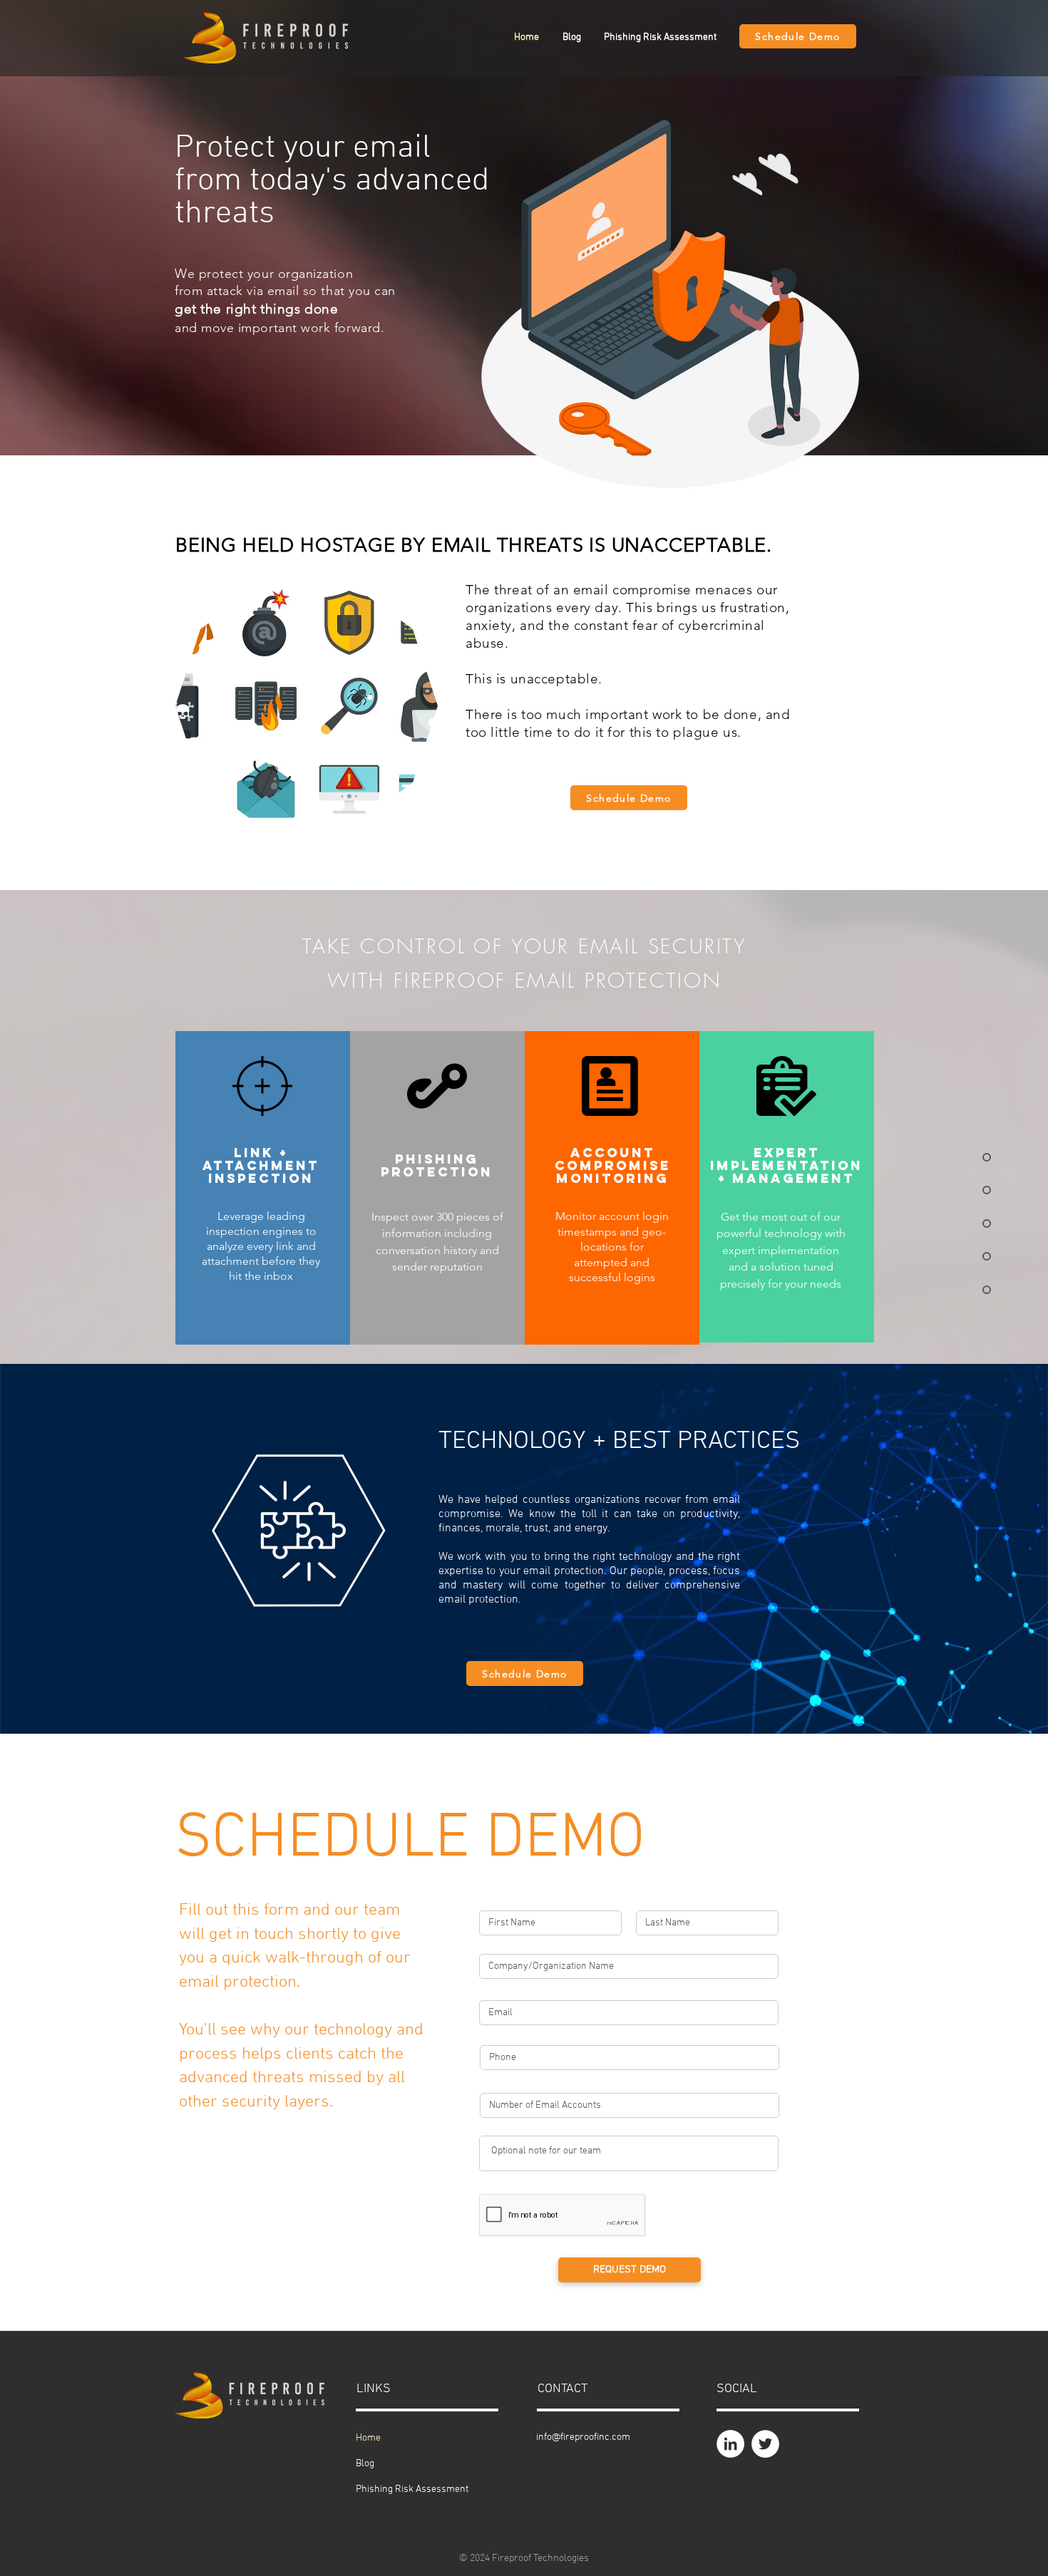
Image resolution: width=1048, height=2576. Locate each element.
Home (368, 2438)
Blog (365, 2464)
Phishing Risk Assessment (412, 2489)
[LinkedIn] (730, 2444)
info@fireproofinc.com (583, 2437)
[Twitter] (765, 2444)
